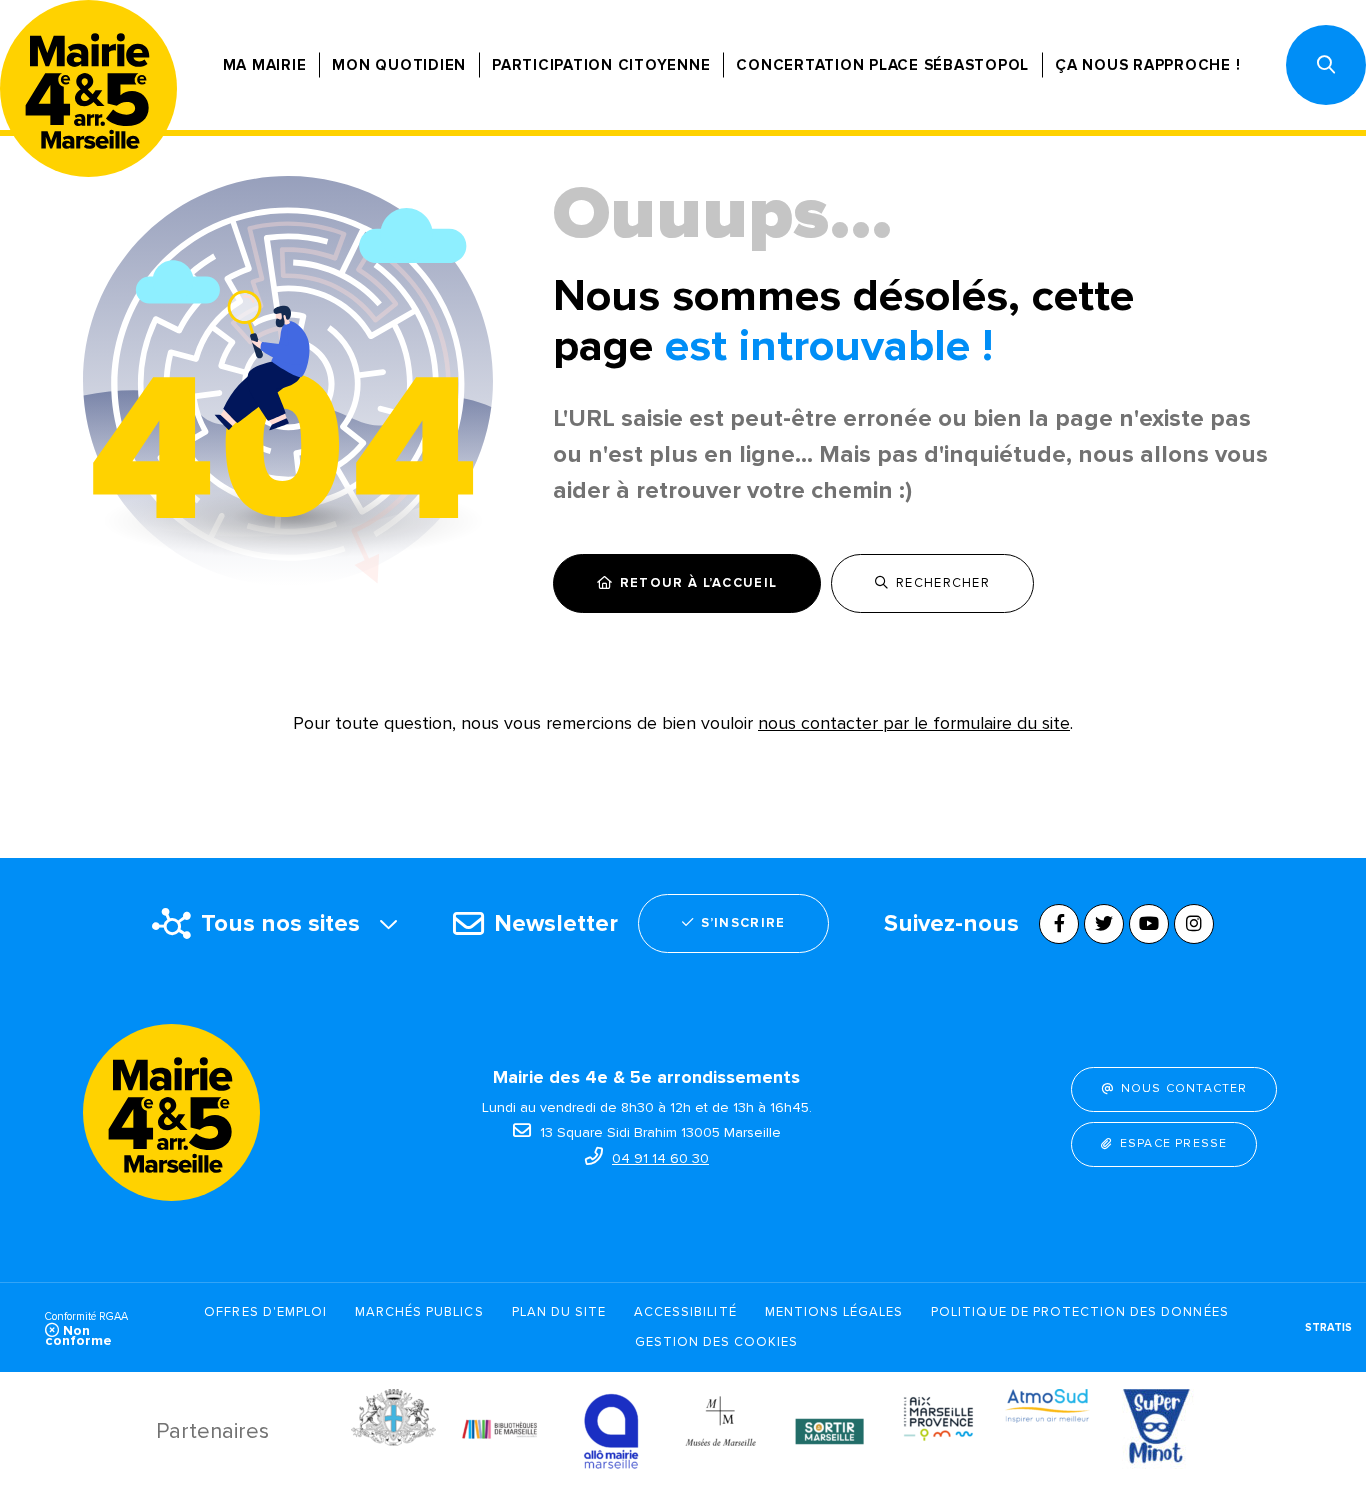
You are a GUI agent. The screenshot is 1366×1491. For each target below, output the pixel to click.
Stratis (1328, 1327)
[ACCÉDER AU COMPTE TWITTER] (1104, 924)
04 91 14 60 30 (660, 1158)
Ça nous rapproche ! (1147, 65)
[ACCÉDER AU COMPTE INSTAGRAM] (1194, 924)
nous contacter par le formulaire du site (914, 723)
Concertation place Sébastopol (882, 65)
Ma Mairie (265, 65)
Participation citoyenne (601, 65)
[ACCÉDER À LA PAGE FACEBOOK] (1059, 924)
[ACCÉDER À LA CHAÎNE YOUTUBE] (1149, 924)
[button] (1326, 65)
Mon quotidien (399, 65)
